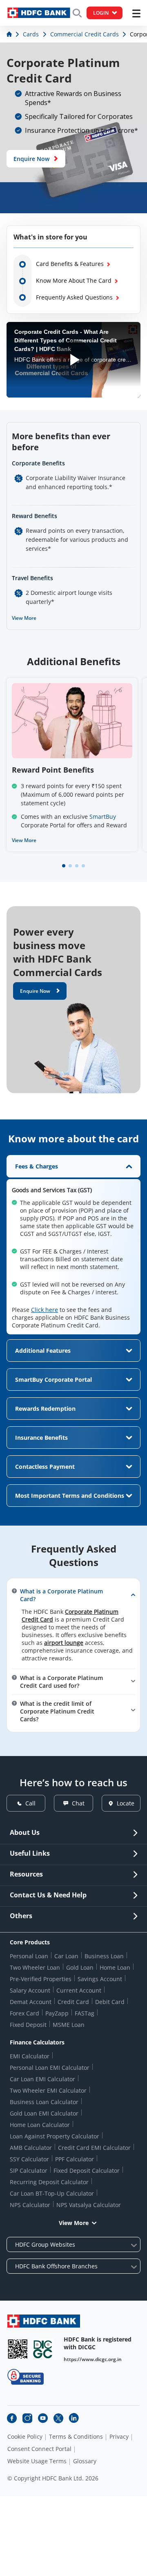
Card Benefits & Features (70, 264)
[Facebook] (12, 2418)
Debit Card (110, 2002)
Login (101, 13)
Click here (45, 1310)
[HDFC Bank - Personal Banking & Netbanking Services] (44, 2321)
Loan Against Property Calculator (55, 2136)
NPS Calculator (30, 2205)
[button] (64, 866)
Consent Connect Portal (39, 2449)
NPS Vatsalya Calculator (89, 2205)
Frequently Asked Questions (74, 297)
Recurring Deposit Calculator (49, 2182)
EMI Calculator (30, 2056)
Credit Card (73, 2002)
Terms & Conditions (76, 2437)
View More (24, 618)
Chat (78, 1803)
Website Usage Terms (37, 2461)
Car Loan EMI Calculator (42, 2079)
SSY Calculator (29, 2159)
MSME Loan (69, 2025)
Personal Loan (29, 1956)
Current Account (79, 1990)
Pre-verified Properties (41, 1979)
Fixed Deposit (28, 2025)
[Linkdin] (74, 2418)
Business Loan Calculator (44, 2102)
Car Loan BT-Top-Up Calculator (52, 2193)
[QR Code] (18, 2349)
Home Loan (115, 1967)
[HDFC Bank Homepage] (10, 34)
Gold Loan (80, 1967)
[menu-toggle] (136, 13)
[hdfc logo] (39, 13)
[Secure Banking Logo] (26, 2377)
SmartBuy (103, 817)
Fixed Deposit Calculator (87, 2170)
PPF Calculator (75, 2159)
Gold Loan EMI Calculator (44, 2113)
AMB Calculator (31, 2148)
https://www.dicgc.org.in (93, 2359)
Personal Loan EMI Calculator (50, 2068)
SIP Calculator (29, 2170)
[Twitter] (58, 2418)
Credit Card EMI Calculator (94, 2148)
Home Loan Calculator (40, 2125)
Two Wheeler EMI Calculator (48, 2090)
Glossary (85, 2461)
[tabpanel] (73, 1245)
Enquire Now (31, 159)
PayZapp (57, 2013)
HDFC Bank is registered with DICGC (98, 2343)
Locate (126, 1803)
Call (30, 1803)
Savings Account (100, 1979)
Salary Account (30, 1990)
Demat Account (31, 2002)
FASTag (85, 2013)
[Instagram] (27, 2418)
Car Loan (66, 1956)
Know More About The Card (74, 280)
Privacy (119, 2437)
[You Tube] (43, 2418)
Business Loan (104, 1956)
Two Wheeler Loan (35, 1967)
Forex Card (24, 2013)
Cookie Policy (25, 2437)
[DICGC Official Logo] (43, 2349)
